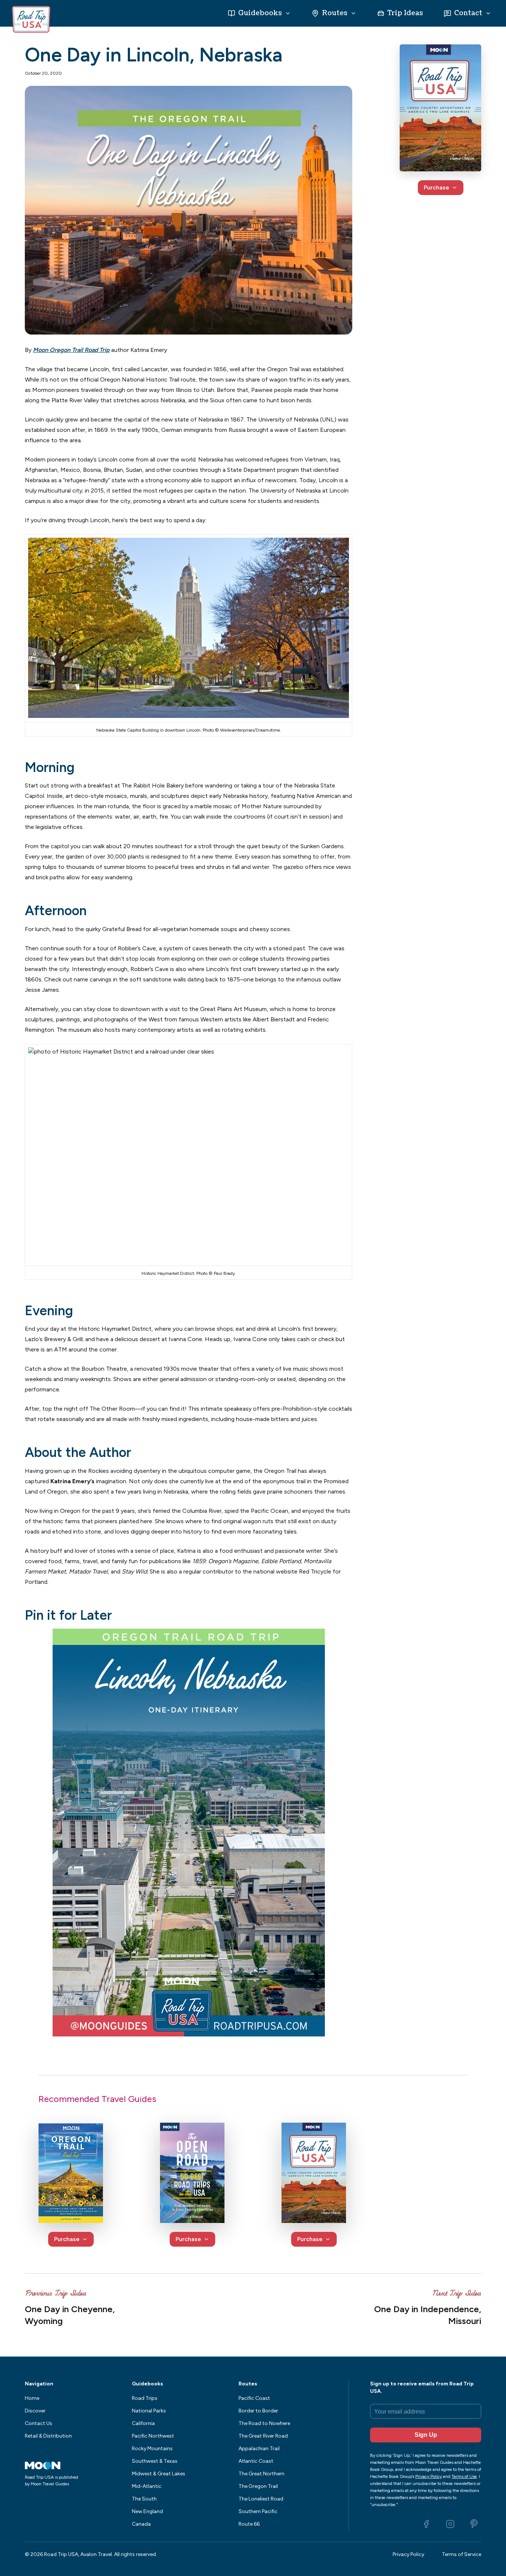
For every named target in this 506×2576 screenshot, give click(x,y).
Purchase (437, 187)
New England (147, 2511)
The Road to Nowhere (264, 2423)
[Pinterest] (474, 2524)
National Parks (149, 2411)
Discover (35, 2411)
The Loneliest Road (261, 2499)
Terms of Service (462, 2554)
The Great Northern (262, 2474)
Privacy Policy (408, 2554)
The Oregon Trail (258, 2486)
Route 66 (249, 2524)
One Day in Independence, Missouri (428, 2315)
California (143, 2423)
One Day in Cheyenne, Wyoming (70, 2315)
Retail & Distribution (48, 2436)
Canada (141, 2524)
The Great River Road (263, 2436)
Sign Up (426, 2435)
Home (32, 2398)
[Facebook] (426, 2524)
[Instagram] (450, 2524)
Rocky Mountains (152, 2449)
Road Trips (145, 2398)
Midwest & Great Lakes (159, 2474)
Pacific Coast (254, 2398)
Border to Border (258, 2411)
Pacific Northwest (153, 2436)
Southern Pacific (258, 2511)
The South (144, 2499)
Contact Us (39, 2423)
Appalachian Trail (259, 2449)
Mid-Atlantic (147, 2486)
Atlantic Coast (256, 2461)
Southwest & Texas (155, 2461)
